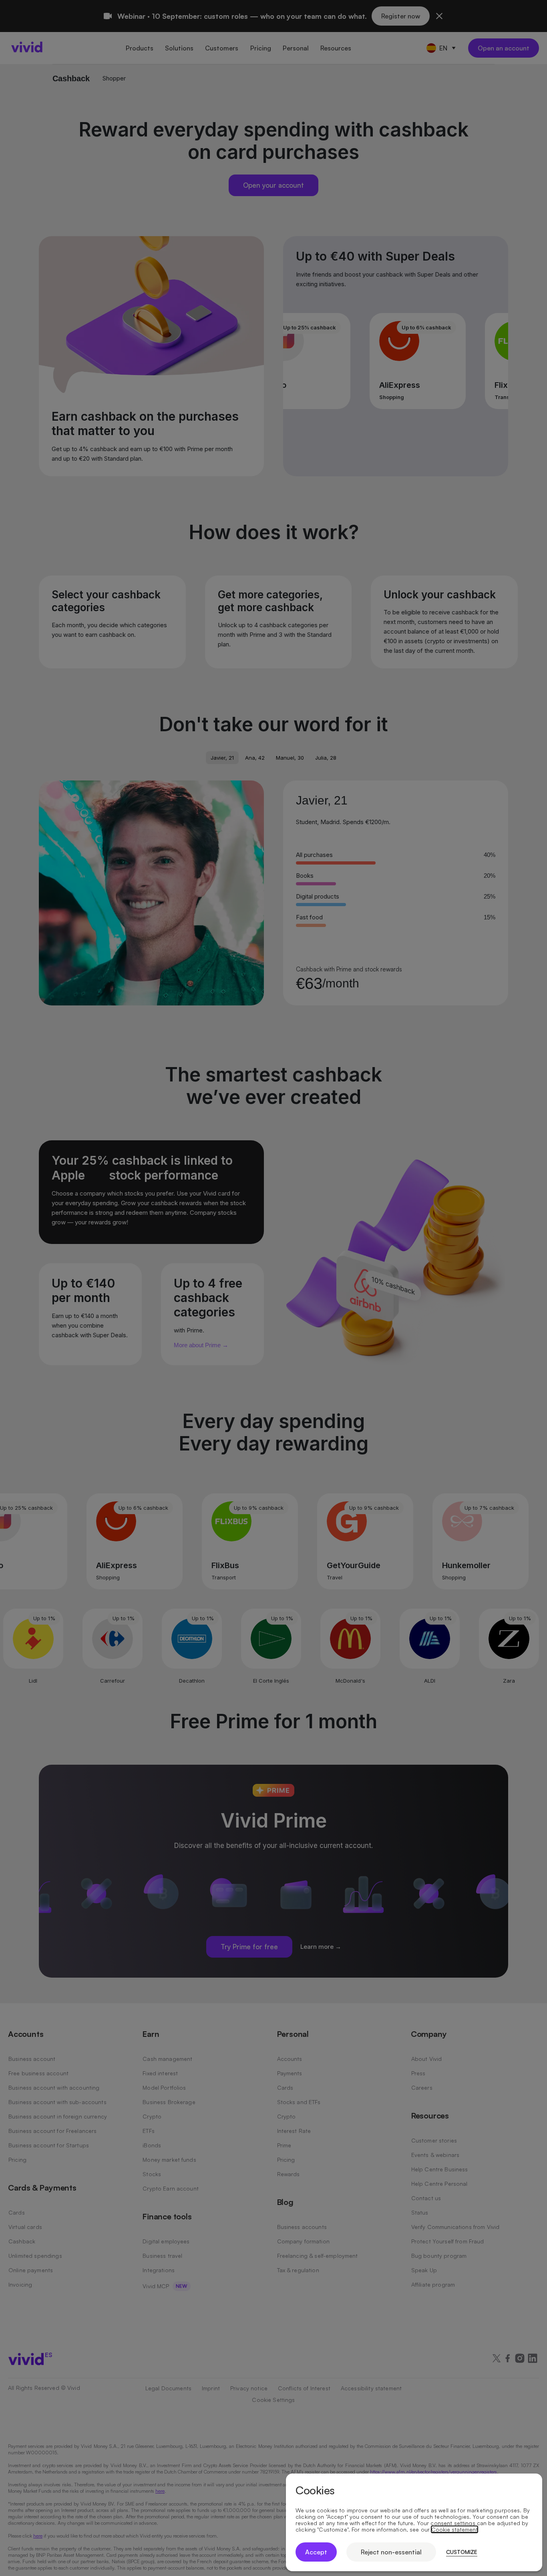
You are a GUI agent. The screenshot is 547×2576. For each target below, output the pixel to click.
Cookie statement (454, 2530)
